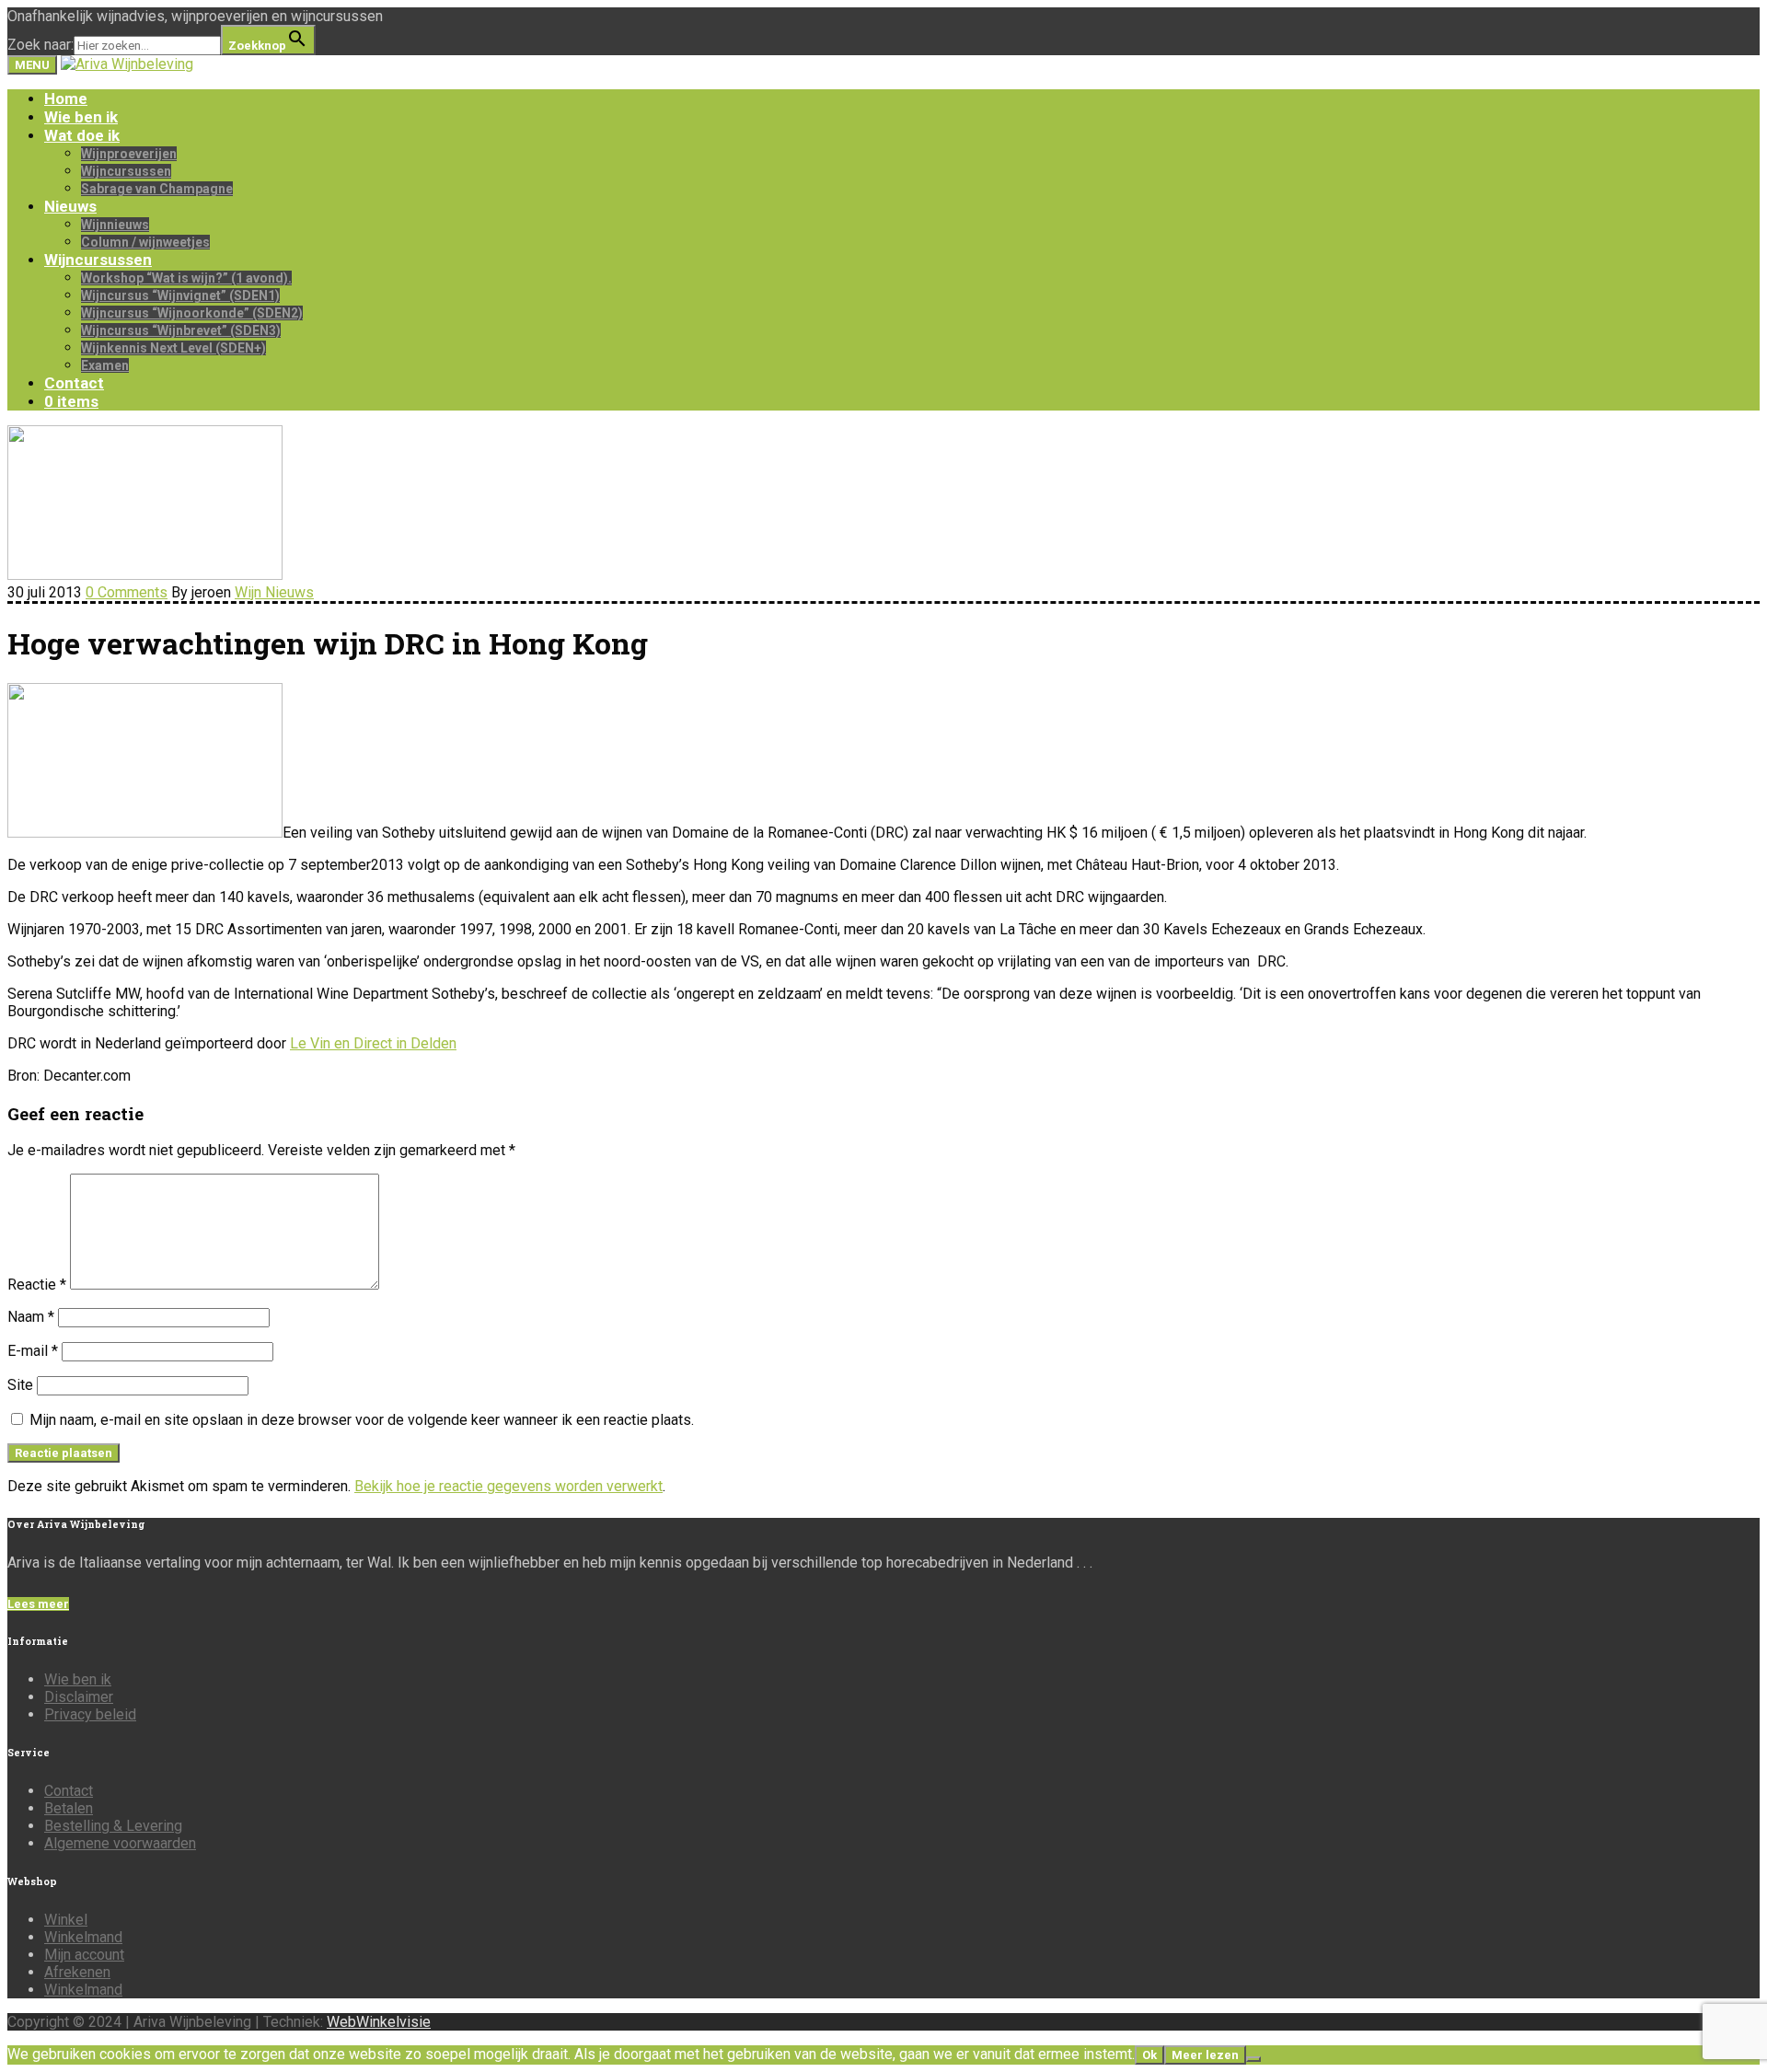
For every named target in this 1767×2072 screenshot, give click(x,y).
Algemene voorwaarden (120, 1843)
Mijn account (84, 1955)
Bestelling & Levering (113, 1826)
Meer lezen (1205, 2055)
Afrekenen (77, 1972)
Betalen (69, 1808)
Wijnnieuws (115, 225)
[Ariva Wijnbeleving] (127, 64)
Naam (31, 1317)
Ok (1149, 2055)
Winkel (66, 1920)
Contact (74, 383)
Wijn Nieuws (274, 592)
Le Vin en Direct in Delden (373, 1043)
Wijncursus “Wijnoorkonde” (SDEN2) (192, 313)
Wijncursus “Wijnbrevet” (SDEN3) (181, 330)
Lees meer (38, 1604)
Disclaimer (79, 1697)
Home (66, 98)
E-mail (33, 1351)
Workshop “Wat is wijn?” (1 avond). (186, 278)
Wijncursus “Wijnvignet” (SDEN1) (180, 295)
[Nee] (1253, 2059)
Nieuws (70, 206)
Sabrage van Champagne (157, 189)
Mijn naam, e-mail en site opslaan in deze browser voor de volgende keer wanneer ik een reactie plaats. (362, 1420)
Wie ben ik (81, 117)
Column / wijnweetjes (145, 242)
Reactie (37, 1285)
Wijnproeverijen (129, 154)
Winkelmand (83, 1937)
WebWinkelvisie (379, 2022)
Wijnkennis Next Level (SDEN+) (173, 348)
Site (20, 1385)
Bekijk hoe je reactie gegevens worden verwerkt (508, 1486)
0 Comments (127, 592)
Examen (105, 365)
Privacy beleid (90, 1714)
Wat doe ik (82, 135)
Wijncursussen (126, 171)
